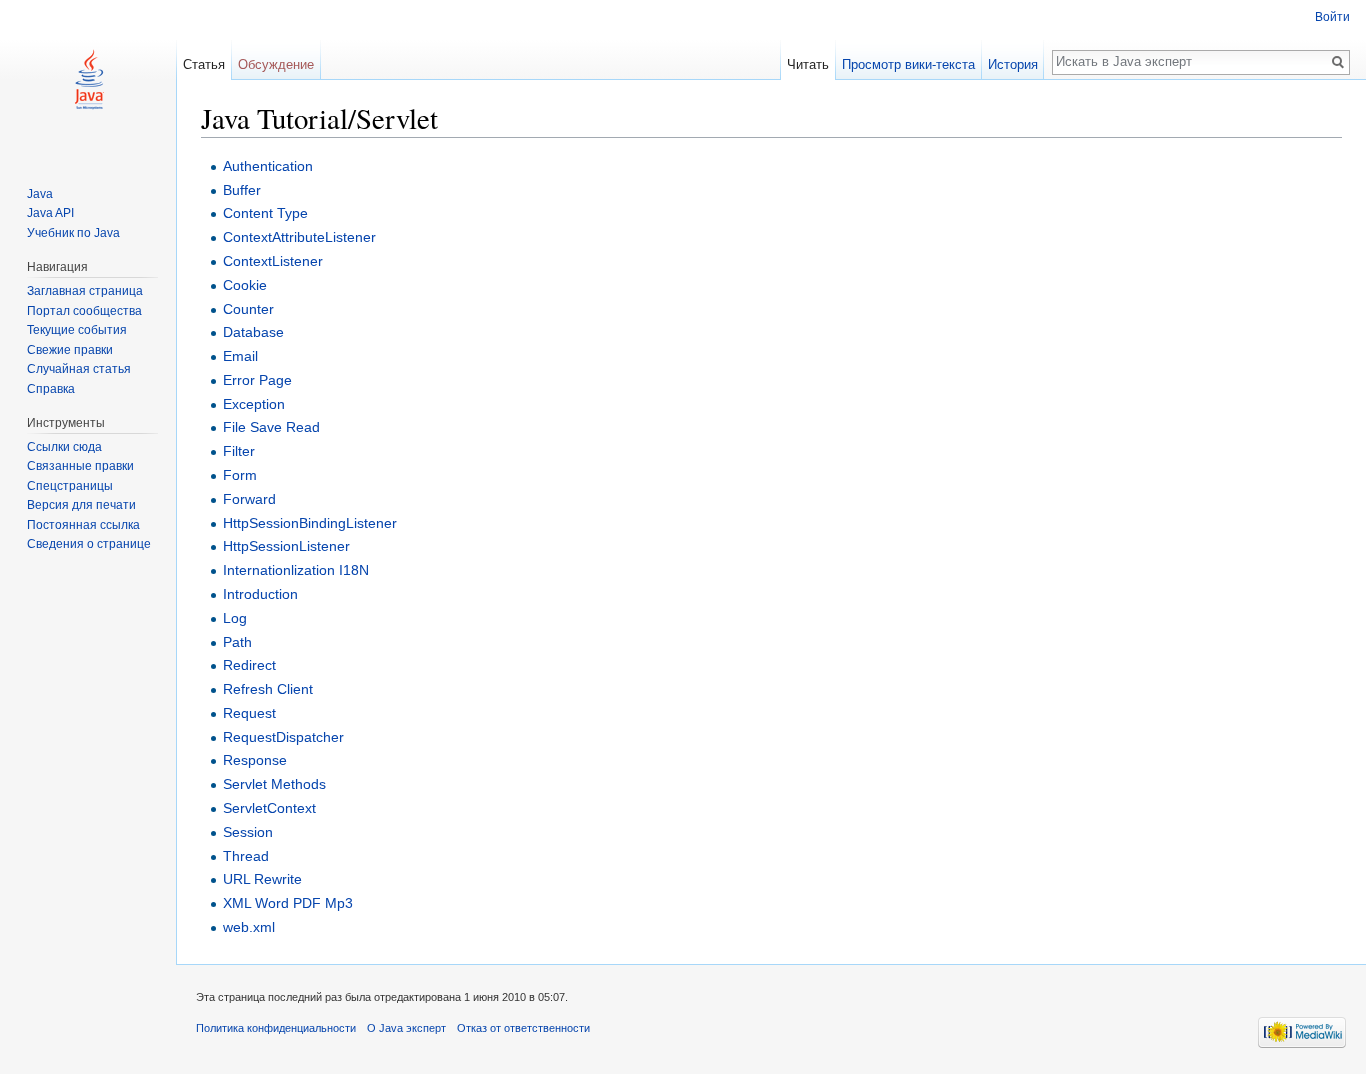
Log (235, 618)
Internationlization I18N (296, 570)
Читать (808, 64)
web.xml (249, 927)
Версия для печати (81, 505)
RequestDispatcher (283, 737)
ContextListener (273, 261)
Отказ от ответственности (523, 1028)
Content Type (265, 213)
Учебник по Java (73, 233)
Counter (248, 309)
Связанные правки (80, 466)
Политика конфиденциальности (276, 1028)
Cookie (245, 285)
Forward (249, 499)
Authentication (268, 166)
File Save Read (271, 427)
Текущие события (77, 330)
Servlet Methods (274, 784)
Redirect (249, 665)
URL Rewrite (262, 879)
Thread (246, 856)
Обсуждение (276, 64)
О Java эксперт (406, 1028)
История (1013, 64)
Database (253, 332)
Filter (239, 451)
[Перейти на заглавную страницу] (88, 80)
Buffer (242, 190)
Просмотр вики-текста (908, 64)
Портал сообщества (84, 311)
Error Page (257, 380)
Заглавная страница (85, 291)
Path (237, 642)
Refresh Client (268, 689)
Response (255, 760)
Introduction (260, 594)
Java (40, 194)
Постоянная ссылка (83, 525)
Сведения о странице (89, 544)
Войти (1332, 17)
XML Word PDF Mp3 (288, 903)
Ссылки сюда (64, 447)
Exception (254, 404)
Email (240, 356)
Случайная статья (79, 369)
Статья (204, 64)
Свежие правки (70, 350)
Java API (50, 213)
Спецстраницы (70, 486)
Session (248, 832)
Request (249, 713)
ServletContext (269, 808)
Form (240, 475)
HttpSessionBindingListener (310, 523)
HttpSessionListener (286, 546)
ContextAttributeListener (299, 237)
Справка (51, 389)
